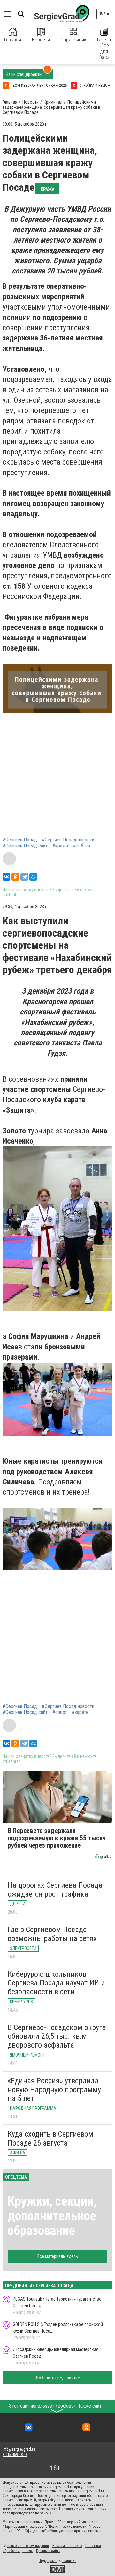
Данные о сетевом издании (26, 2546)
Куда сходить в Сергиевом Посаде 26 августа (50, 2139)
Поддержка (48, 2561)
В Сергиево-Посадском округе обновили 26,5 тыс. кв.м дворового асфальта (57, 2036)
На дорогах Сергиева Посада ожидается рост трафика (55, 1890)
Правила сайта (48, 2551)
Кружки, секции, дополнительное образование (52, 2216)
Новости (41, 40)
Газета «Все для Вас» (104, 49)
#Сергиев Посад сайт (25, 846)
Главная (13, 40)
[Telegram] (24, 877)
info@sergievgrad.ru (19, 2449)
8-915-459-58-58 (15, 2455)
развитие (69, 2561)
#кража (60, 846)
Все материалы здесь (58, 2256)
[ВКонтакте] (6, 877)
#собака (81, 846)
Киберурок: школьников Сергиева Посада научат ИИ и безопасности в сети (56, 1983)
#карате (80, 1712)
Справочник (73, 40)
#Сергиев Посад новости (68, 840)
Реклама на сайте (67, 2546)
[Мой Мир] (33, 877)
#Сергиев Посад (20, 840)
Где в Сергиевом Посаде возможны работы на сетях (52, 1934)
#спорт (60, 1712)
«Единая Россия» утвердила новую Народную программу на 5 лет (54, 2090)
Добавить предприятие (58, 2378)
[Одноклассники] (15, 877)
